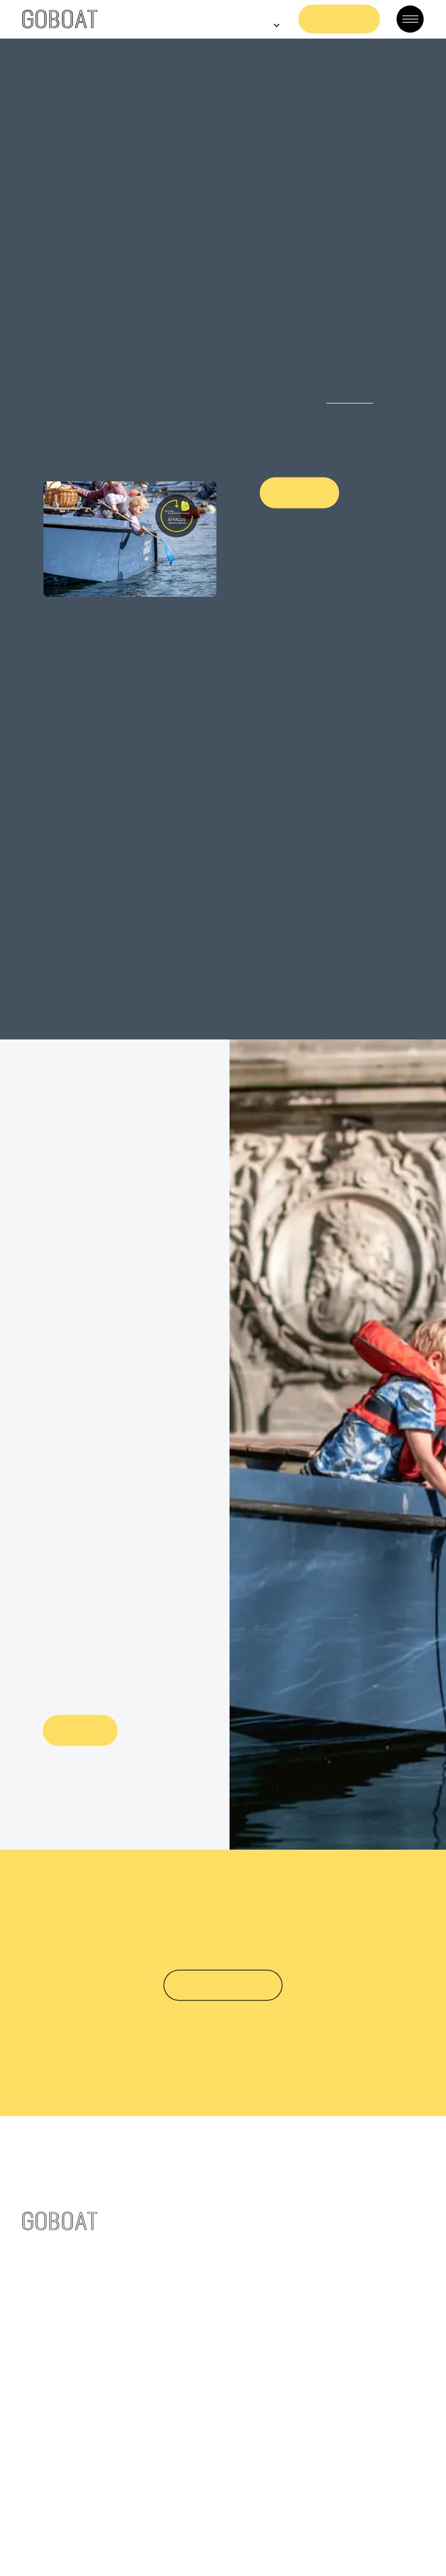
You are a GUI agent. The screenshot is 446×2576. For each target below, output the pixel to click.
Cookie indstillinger (283, 2526)
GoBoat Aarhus (156, 2234)
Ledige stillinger (157, 2369)
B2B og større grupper (356, 2215)
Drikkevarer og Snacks (356, 2254)
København (284, 399)
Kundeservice (337, 2176)
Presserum (146, 2388)
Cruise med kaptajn (165, 2176)
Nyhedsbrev (148, 2428)
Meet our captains (348, 2234)
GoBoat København (165, 2156)
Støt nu (80, 1642)
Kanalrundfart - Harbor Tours (185, 2195)
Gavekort (329, 2195)
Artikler (139, 2408)
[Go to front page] (60, 19)
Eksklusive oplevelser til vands (188, 2215)
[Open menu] (410, 19)
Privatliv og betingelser (173, 2447)
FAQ (317, 2156)
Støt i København (223, 1897)
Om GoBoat (148, 2349)
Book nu (340, 19)
